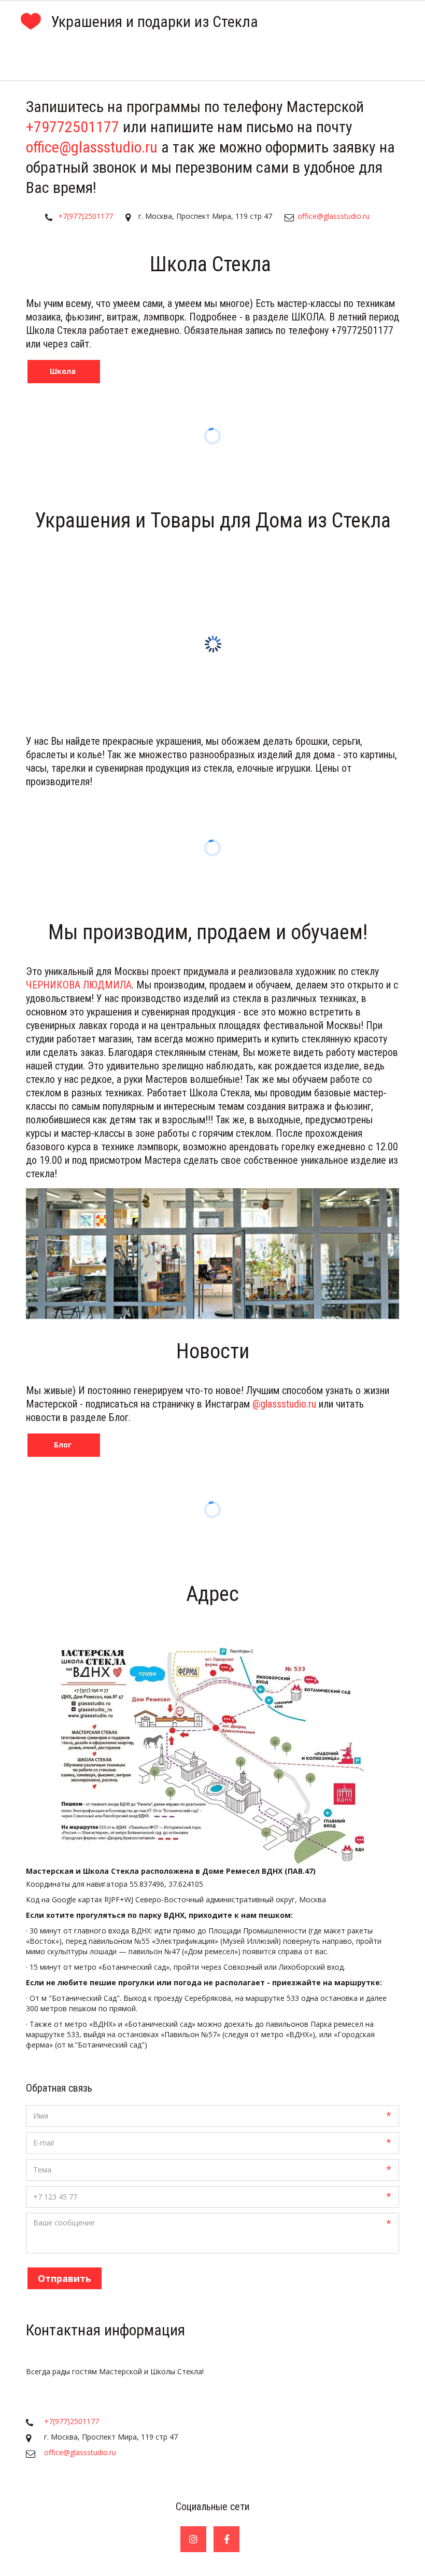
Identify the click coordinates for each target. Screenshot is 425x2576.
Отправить (65, 2278)
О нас (173, 61)
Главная (34, 61)
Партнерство (251, 61)
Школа (105, 61)
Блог (329, 61)
